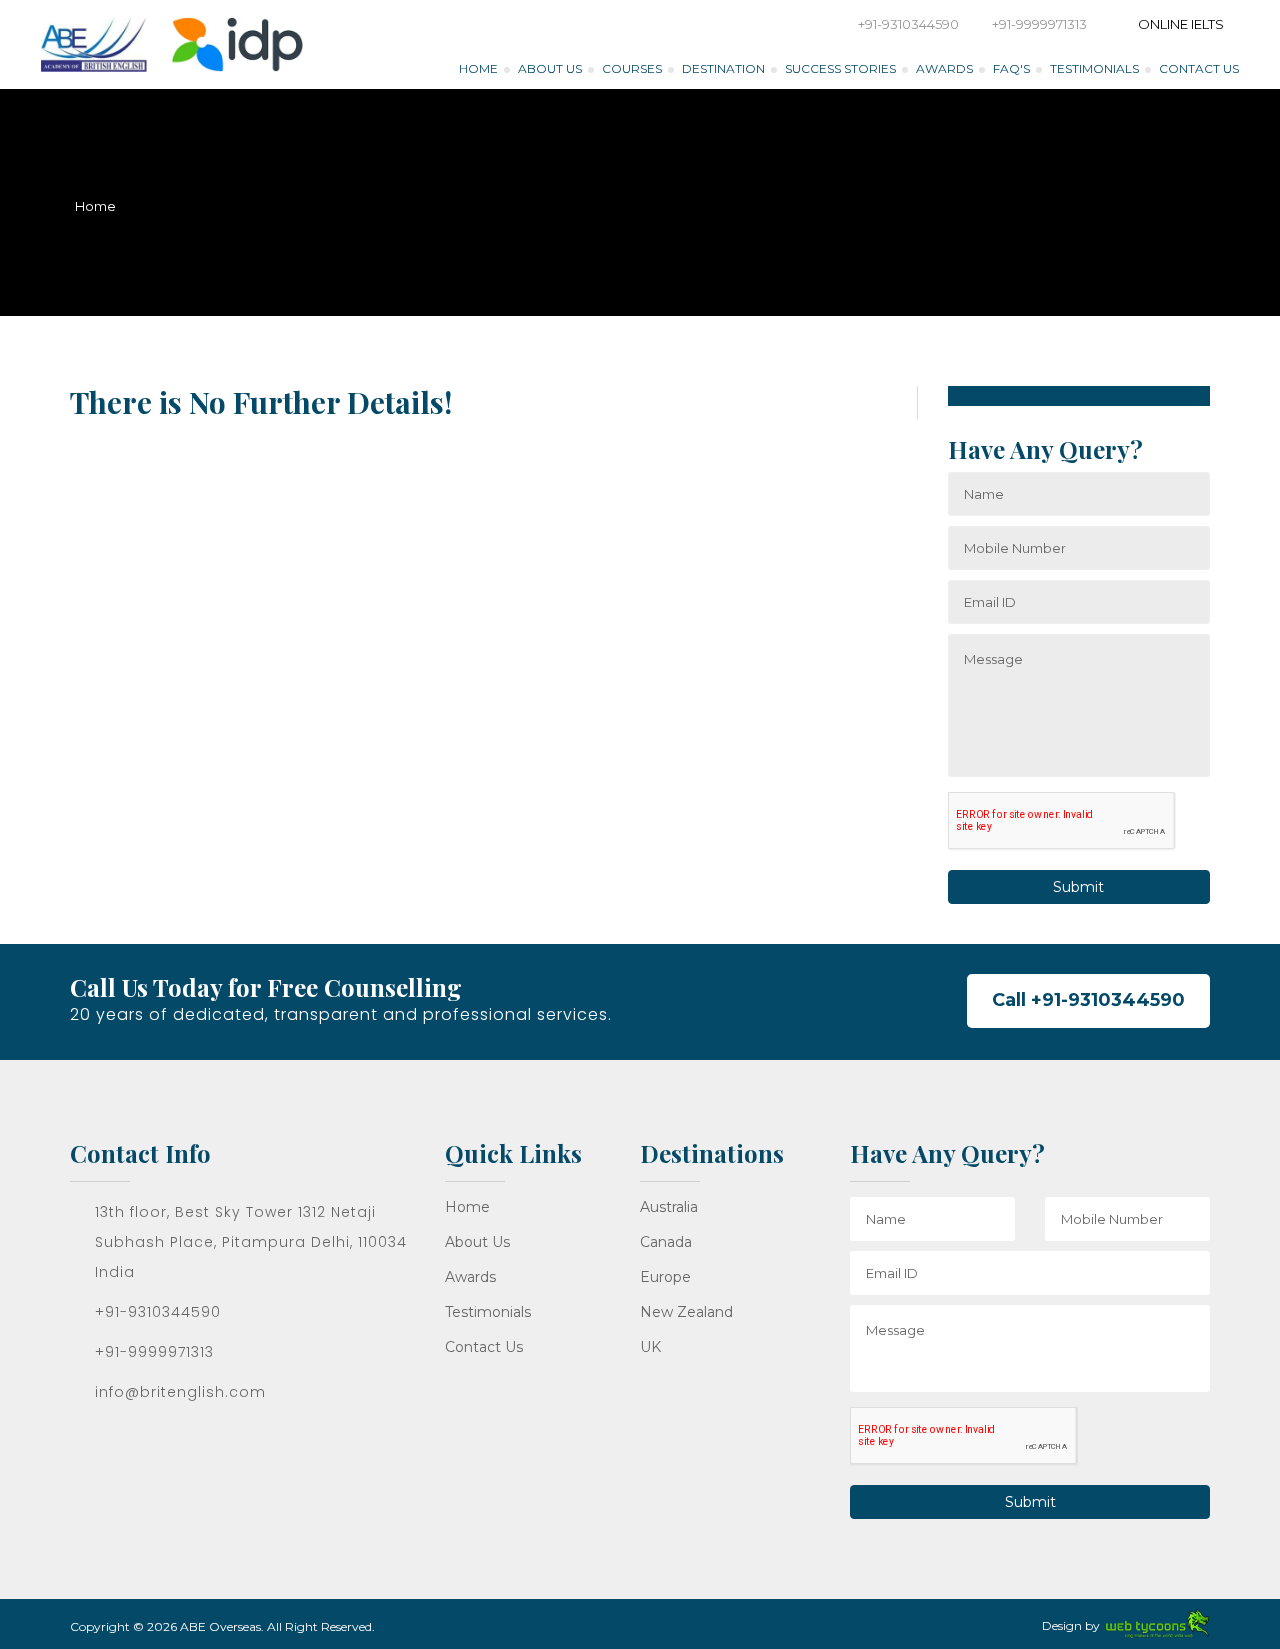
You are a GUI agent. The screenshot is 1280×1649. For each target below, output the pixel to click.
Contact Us (1199, 68)
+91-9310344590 (908, 24)
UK (650, 1347)
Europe (665, 1277)
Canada (666, 1242)
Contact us (484, 1347)
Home (478, 68)
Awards (944, 68)
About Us (550, 68)
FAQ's (1011, 68)
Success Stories (840, 68)
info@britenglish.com (180, 1392)
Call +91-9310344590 (1088, 1000)
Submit (1078, 887)
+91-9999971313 (1039, 24)
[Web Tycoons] (1157, 1622)
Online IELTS (1179, 24)
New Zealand (686, 1312)
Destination (723, 68)
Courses (632, 68)
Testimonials (1094, 68)
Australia (669, 1207)
